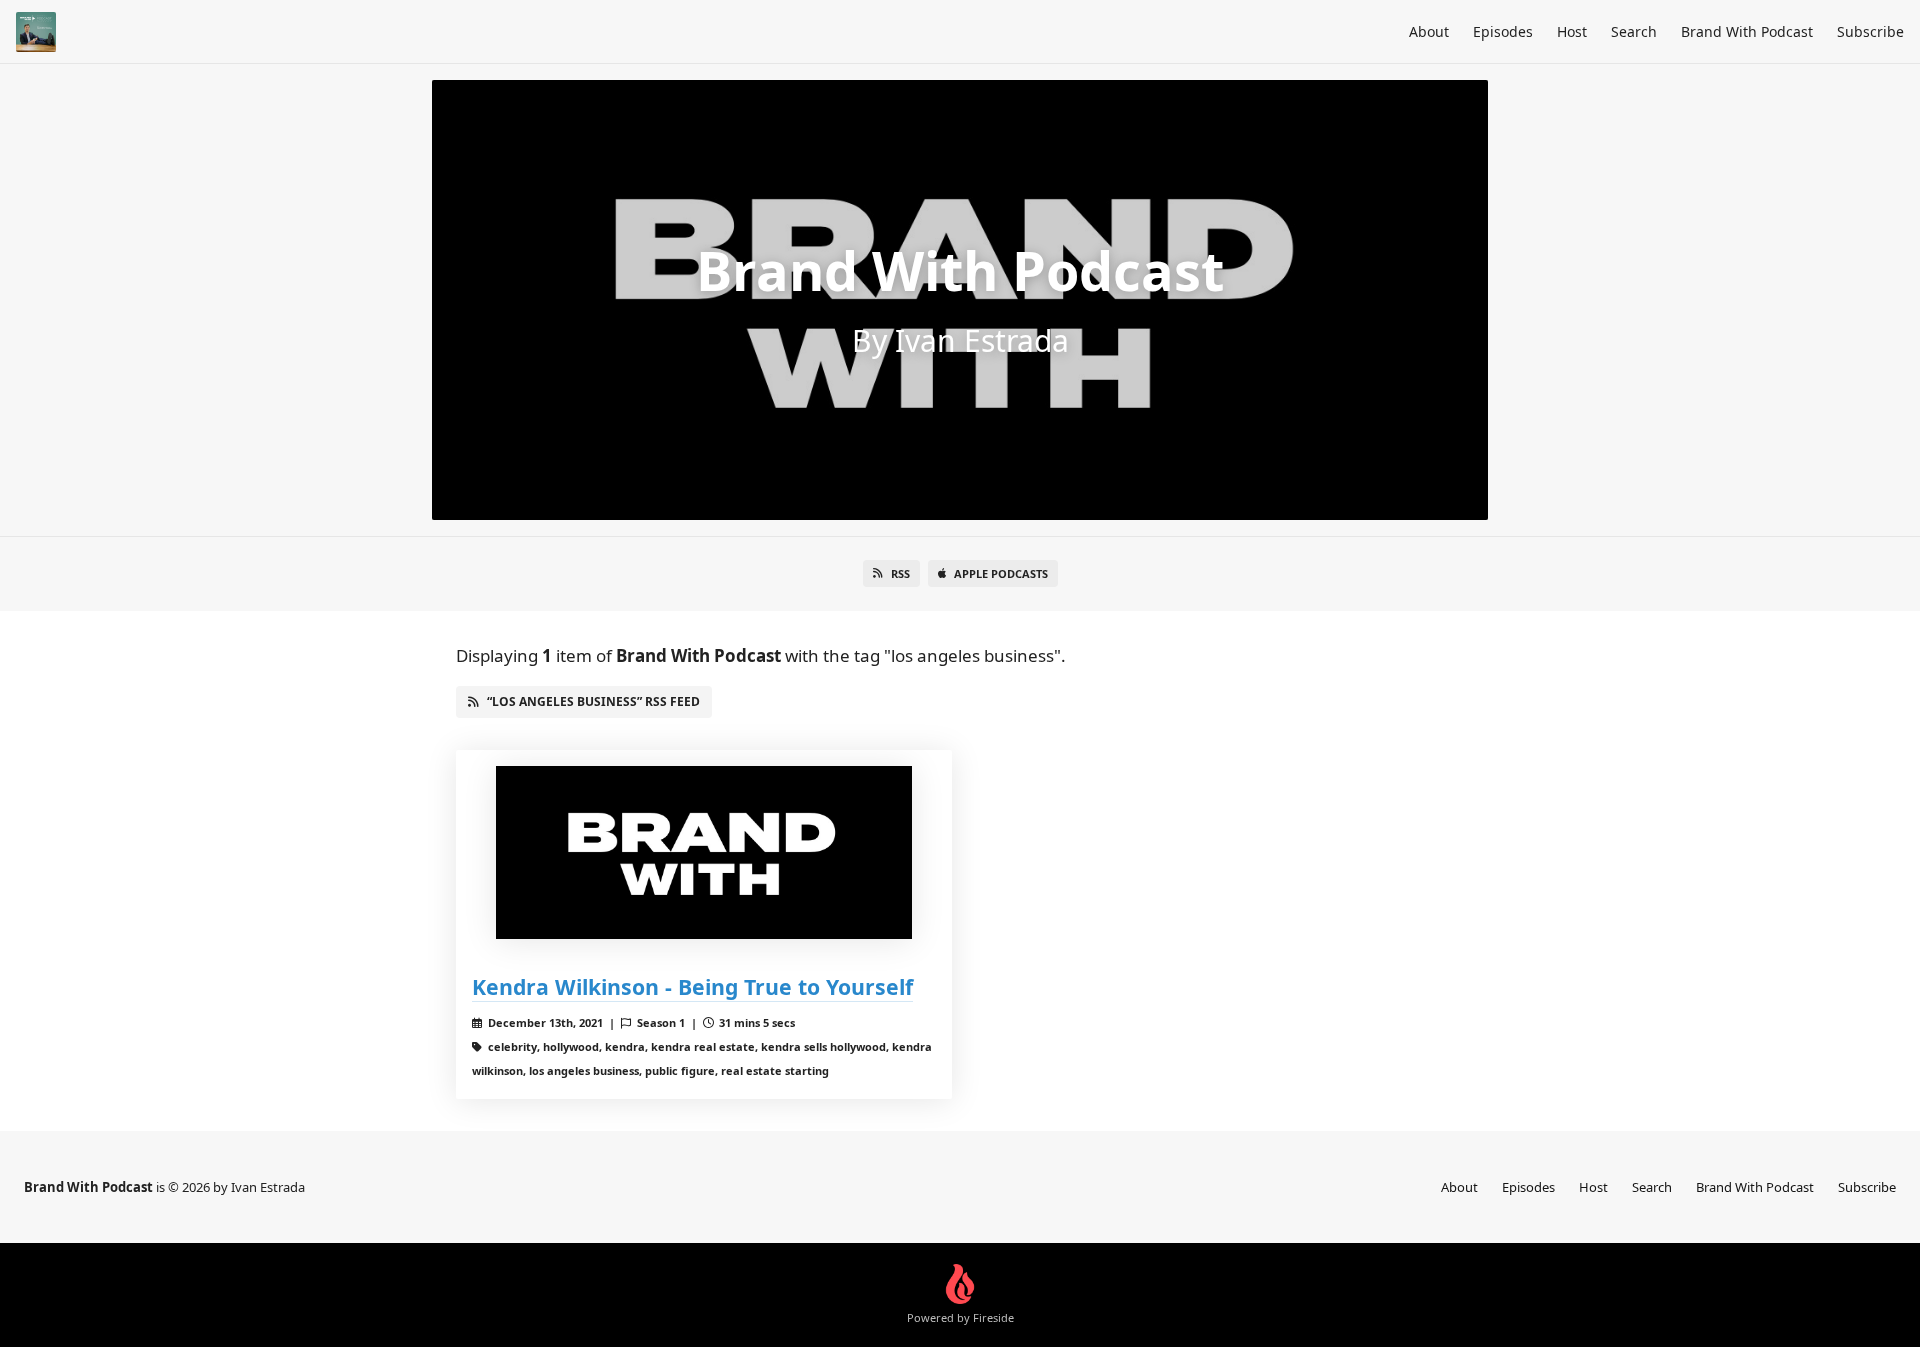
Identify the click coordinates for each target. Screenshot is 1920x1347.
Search (1634, 31)
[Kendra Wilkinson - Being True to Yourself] (704, 852)
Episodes (1503, 31)
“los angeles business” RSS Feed (593, 701)
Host (1572, 31)
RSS (900, 573)
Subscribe (1870, 31)
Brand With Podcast (1747, 31)
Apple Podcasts (1001, 573)
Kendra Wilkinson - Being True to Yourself (692, 986)
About (1429, 31)
